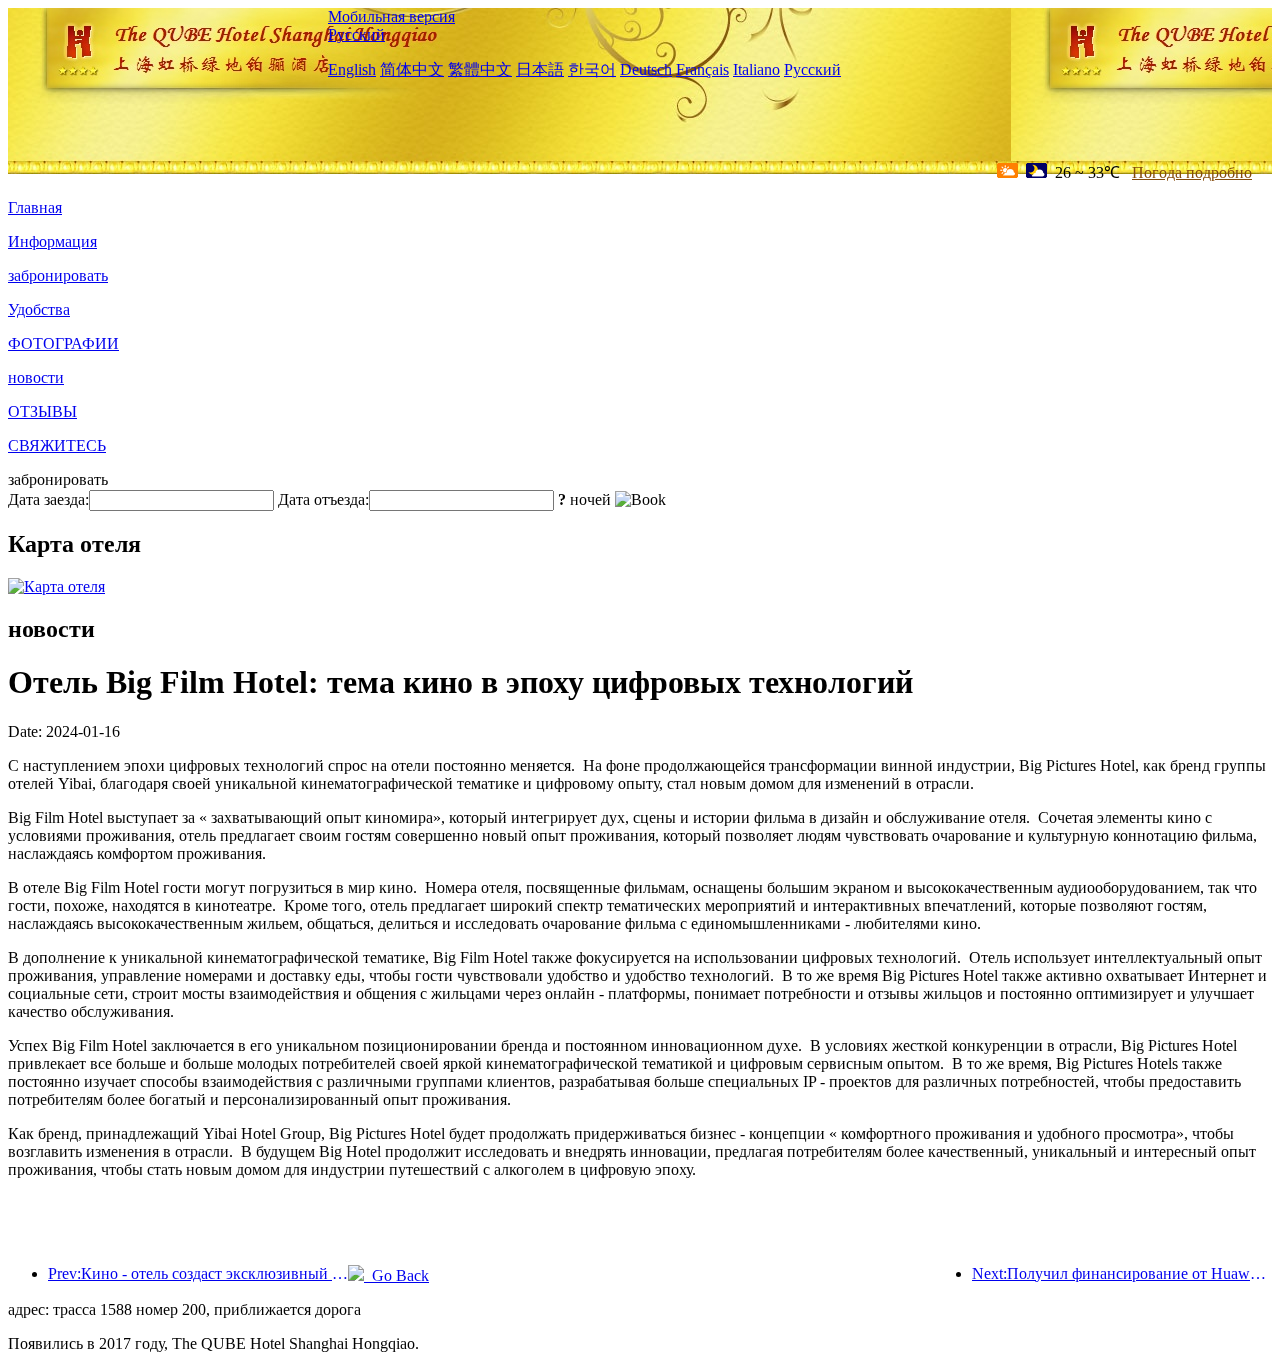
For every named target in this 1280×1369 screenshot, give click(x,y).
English (352, 69)
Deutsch (646, 69)
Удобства (39, 309)
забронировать (58, 275)
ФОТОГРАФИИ (63, 343)
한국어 (592, 69)
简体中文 (412, 69)
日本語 (540, 69)
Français (702, 69)
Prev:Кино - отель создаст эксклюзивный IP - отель (198, 1273)
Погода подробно (1192, 172)
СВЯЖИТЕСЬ (57, 445)
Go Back (396, 1275)
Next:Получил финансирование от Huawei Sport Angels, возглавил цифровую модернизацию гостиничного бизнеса (1122, 1273)
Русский (356, 34)
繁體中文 (480, 69)
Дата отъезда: (323, 499)
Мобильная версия (391, 16)
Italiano (756, 69)
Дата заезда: (48, 499)
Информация (52, 241)
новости (36, 377)
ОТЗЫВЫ (42, 411)
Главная (35, 207)
